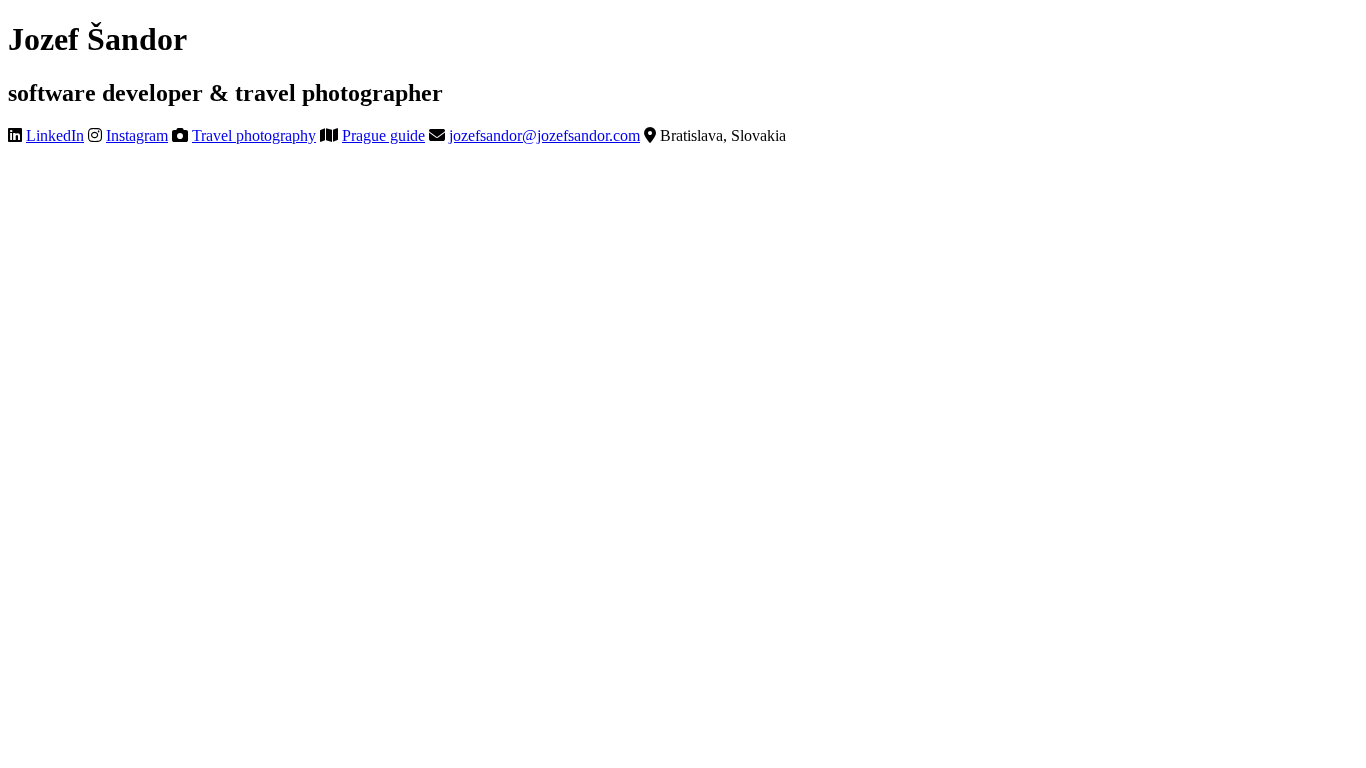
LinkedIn (55, 135)
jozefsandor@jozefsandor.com (544, 135)
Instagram (137, 135)
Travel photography (254, 135)
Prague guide (383, 135)
